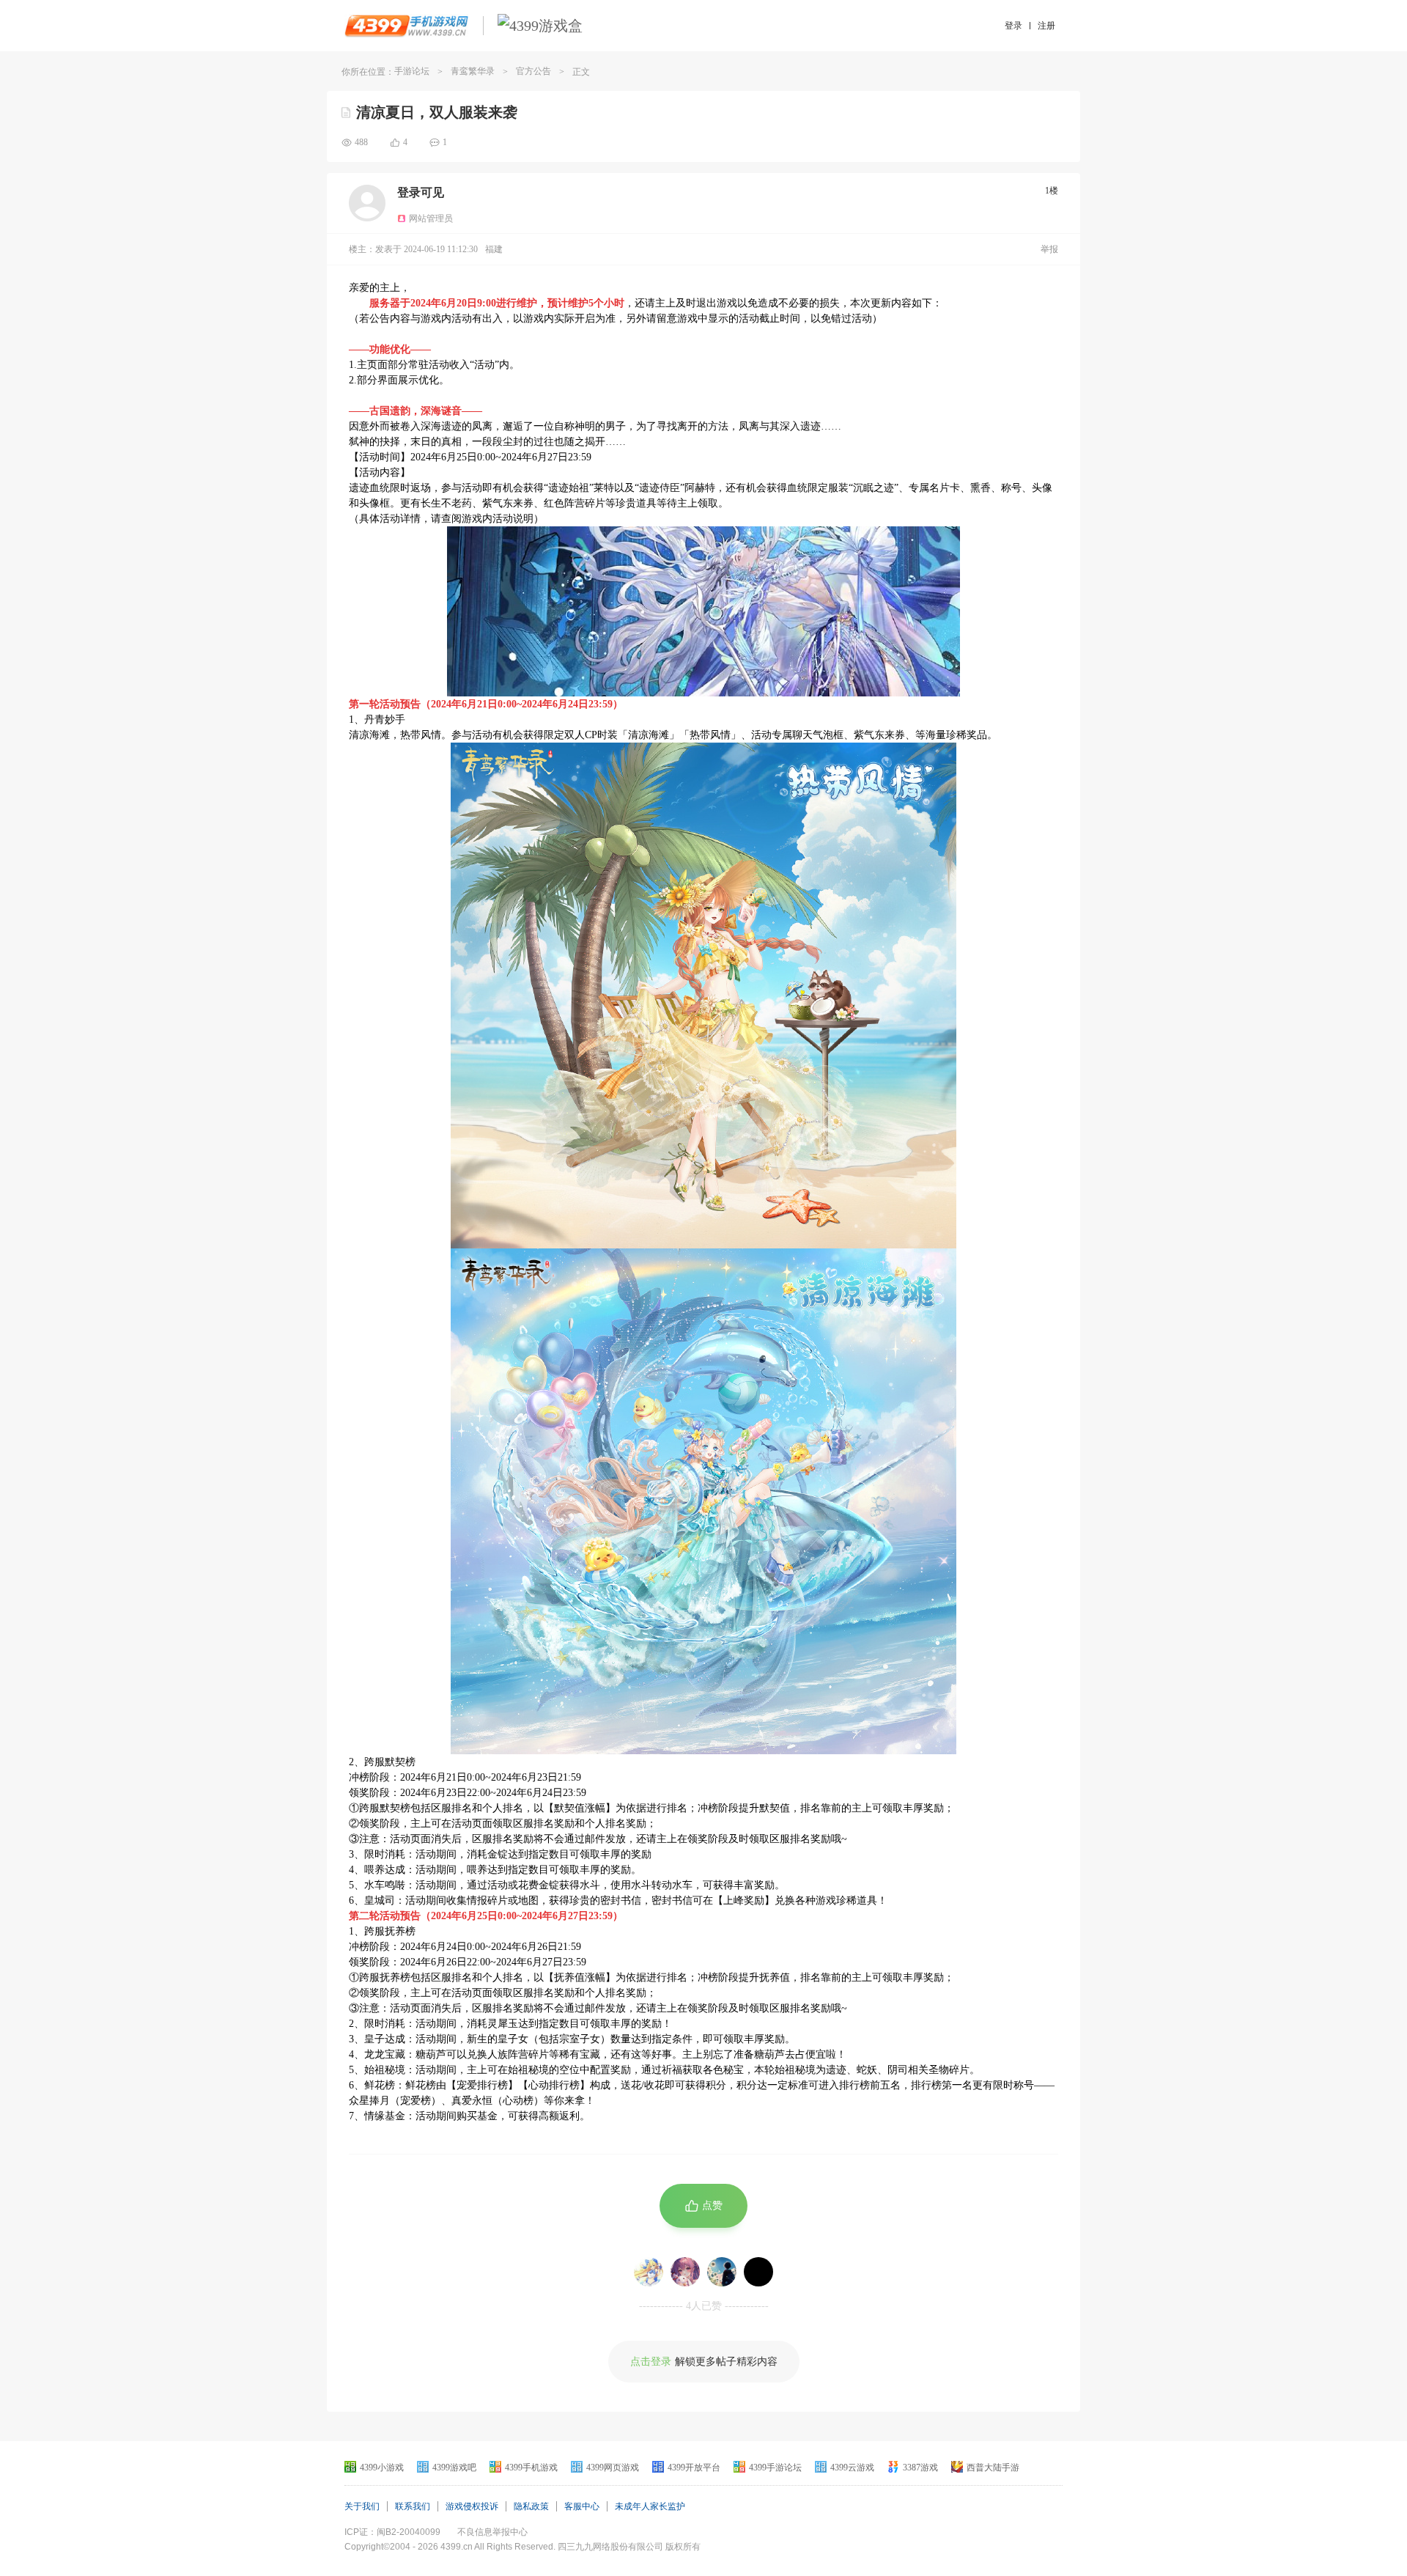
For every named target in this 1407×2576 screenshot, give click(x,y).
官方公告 (533, 71)
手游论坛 (412, 71)
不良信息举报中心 (492, 2532)
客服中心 (582, 2506)
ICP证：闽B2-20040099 (392, 2532)
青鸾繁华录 (473, 71)
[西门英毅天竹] (758, 2272)
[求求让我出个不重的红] (722, 2272)
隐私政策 (531, 2506)
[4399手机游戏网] (406, 26)
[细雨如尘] (685, 2272)
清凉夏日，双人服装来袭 (437, 112)
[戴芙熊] (649, 2272)
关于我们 (362, 2506)
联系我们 (413, 2506)
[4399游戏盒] (540, 26)
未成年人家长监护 (650, 2506)
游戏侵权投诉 (472, 2506)
